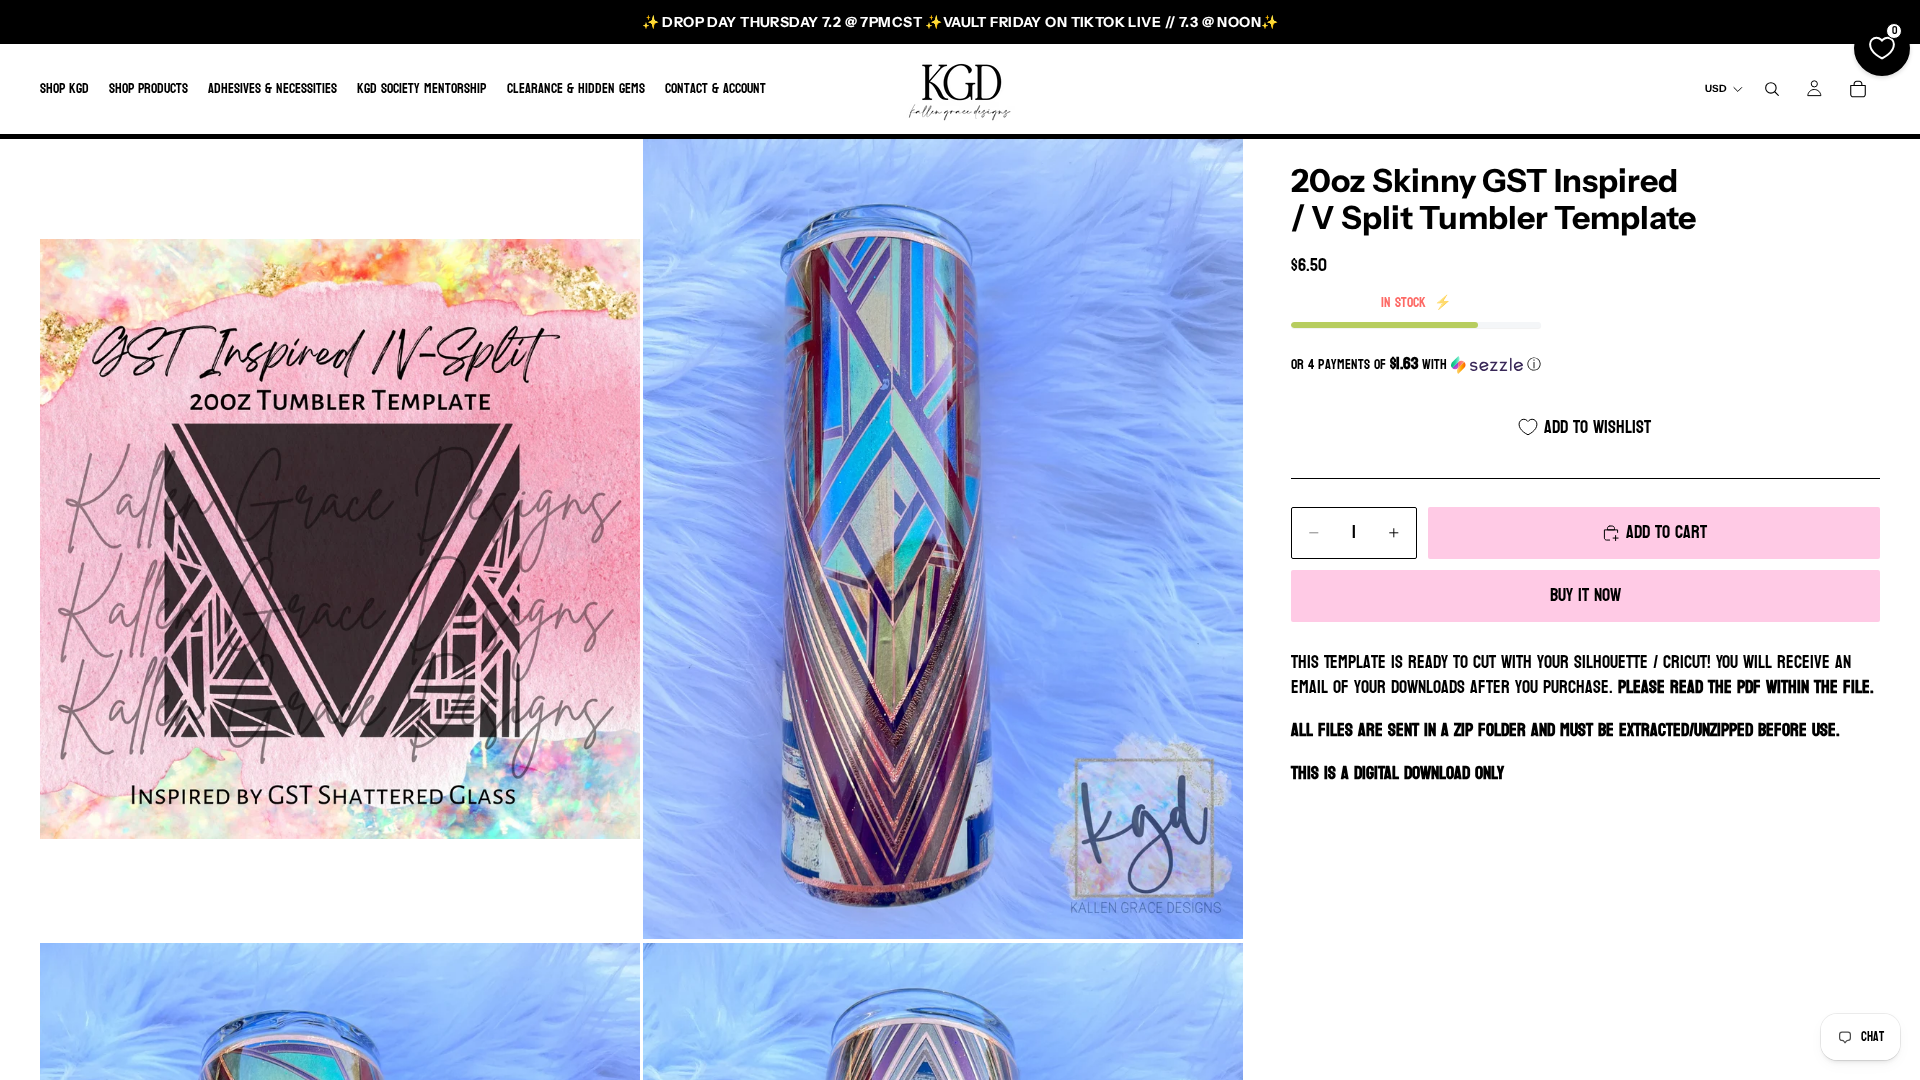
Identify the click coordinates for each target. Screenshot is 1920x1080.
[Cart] (1858, 89)
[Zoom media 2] (943, 539)
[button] (1585, 364)
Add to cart (1666, 532)
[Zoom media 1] (340, 539)
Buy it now (1585, 595)
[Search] (1772, 89)
